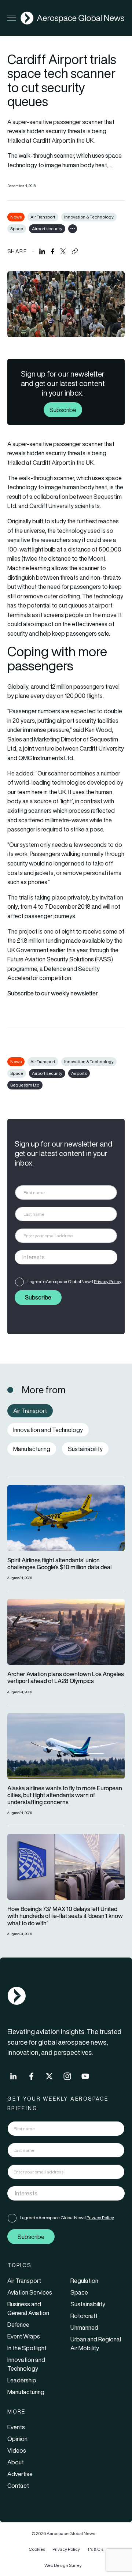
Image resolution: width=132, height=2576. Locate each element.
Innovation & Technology (89, 217)
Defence (18, 2325)
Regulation (84, 2281)
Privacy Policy (108, 1281)
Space (17, 229)
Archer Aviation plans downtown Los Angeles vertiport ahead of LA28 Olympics (66, 1678)
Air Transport (43, 217)
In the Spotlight (27, 2348)
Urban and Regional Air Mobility (96, 2344)
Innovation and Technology (26, 2364)
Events (16, 2427)
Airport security (47, 229)
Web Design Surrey (63, 2565)
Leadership (22, 2380)
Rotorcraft (84, 2316)
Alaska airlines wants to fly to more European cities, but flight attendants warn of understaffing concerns (65, 1795)
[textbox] (58, 1257)
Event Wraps (24, 2336)
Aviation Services (30, 2292)
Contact (18, 2486)
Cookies (37, 2549)
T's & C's (95, 2549)
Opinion (17, 2439)
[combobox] (66, 1257)
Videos (17, 2450)
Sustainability (88, 2304)
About (16, 2462)
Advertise (20, 2474)
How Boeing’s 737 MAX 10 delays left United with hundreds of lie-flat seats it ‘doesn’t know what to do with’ (65, 1916)
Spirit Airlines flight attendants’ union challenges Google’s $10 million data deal (59, 1564)
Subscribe (63, 410)
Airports (79, 1073)
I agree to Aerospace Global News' (74, 1281)
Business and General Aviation (28, 2308)
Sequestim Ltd (25, 1085)
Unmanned (84, 2328)
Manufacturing (26, 2392)
